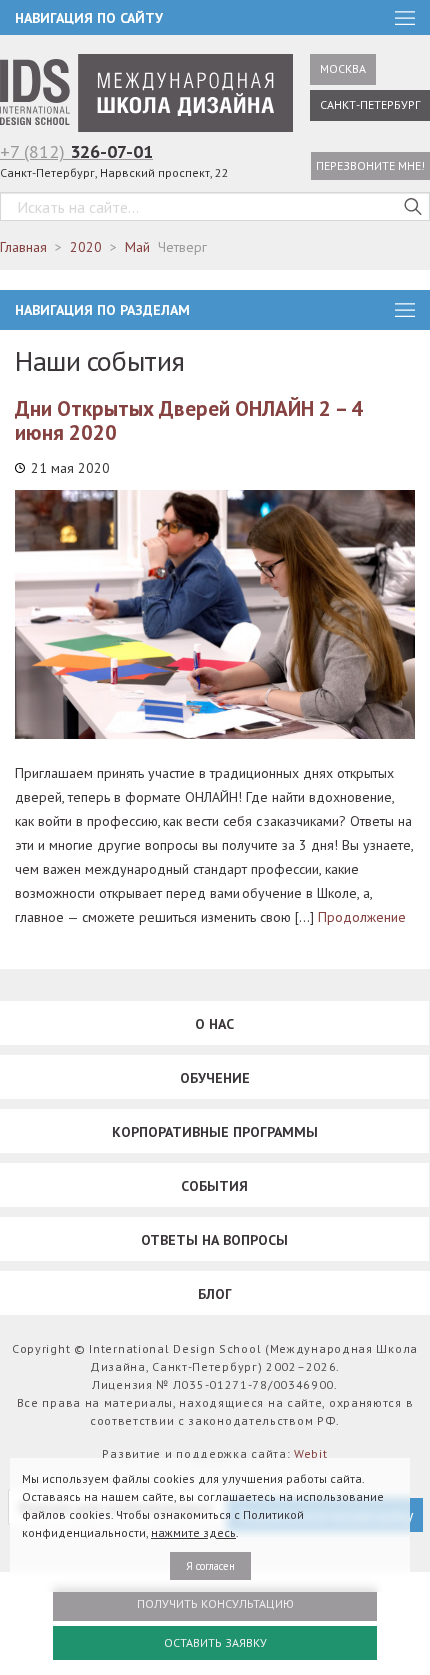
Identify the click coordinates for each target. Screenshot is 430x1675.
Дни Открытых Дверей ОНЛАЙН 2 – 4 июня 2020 (189, 420)
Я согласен (210, 1566)
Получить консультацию (215, 1603)
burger (405, 310)
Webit (311, 1453)
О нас (214, 1024)
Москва (343, 68)
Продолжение (362, 917)
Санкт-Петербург (370, 104)
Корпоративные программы (215, 1132)
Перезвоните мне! (370, 165)
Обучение (215, 1078)
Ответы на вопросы (214, 1240)
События (214, 1186)
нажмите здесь (193, 1532)
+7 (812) (76, 151)
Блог (215, 1294)
